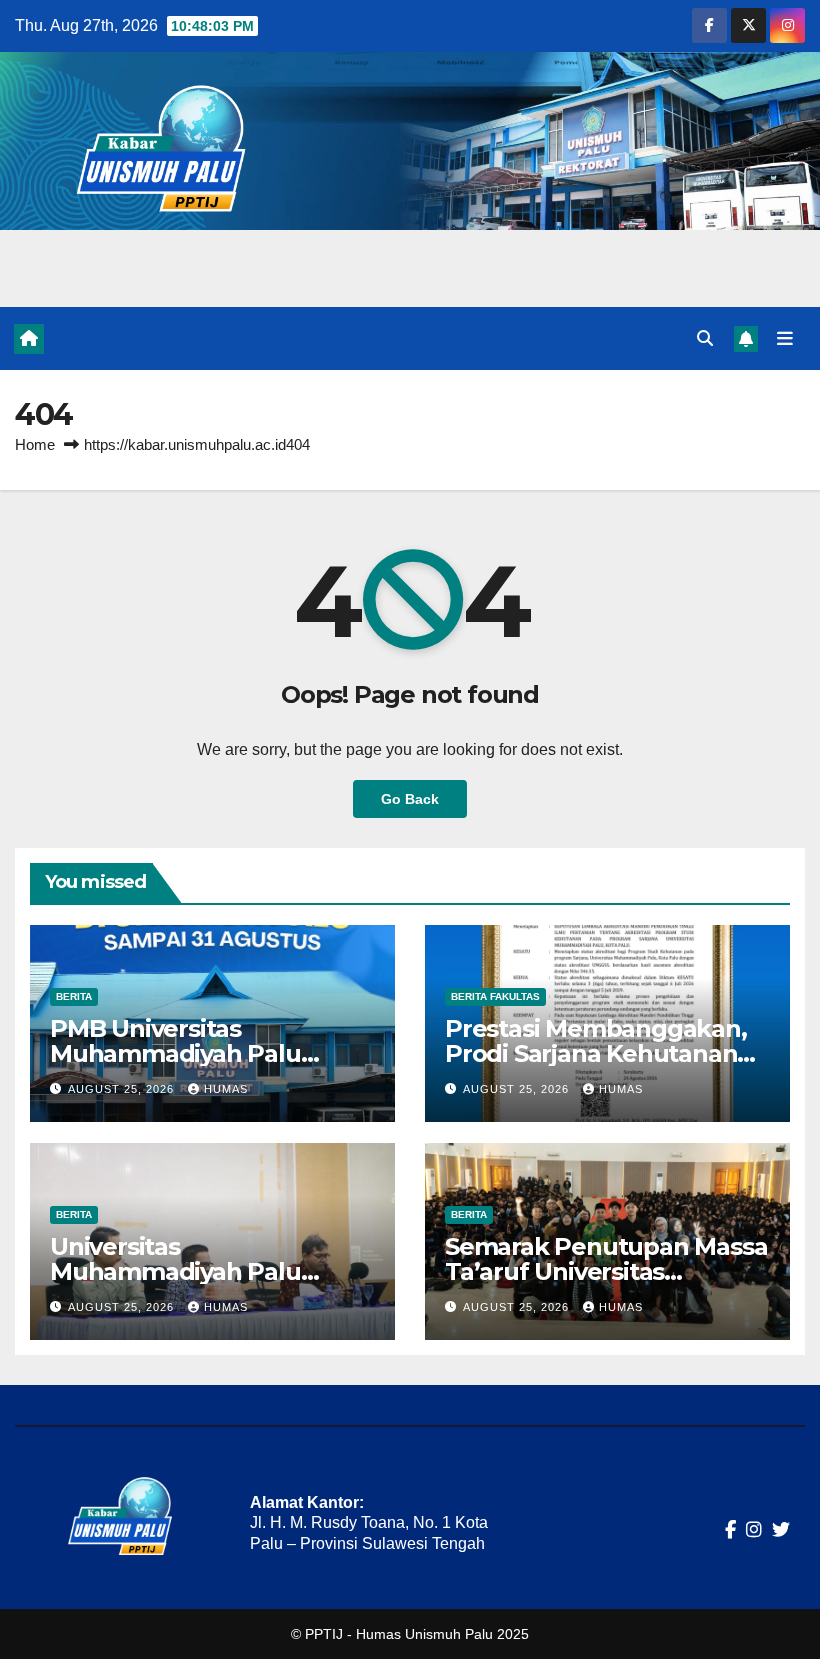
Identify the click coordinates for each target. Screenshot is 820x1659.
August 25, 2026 (123, 1089)
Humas (226, 1089)
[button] (705, 338)
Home (35, 444)
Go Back (410, 799)
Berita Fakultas (495, 996)
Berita (74, 996)
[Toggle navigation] (785, 338)
